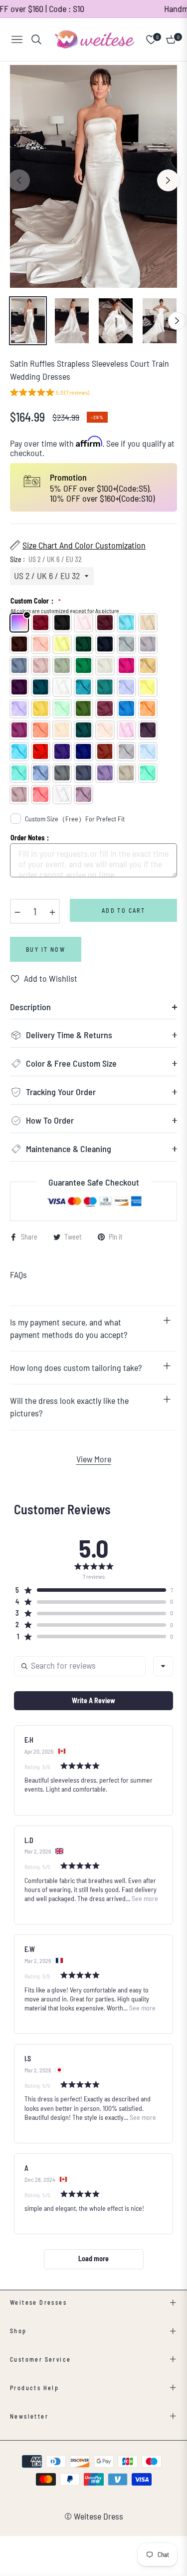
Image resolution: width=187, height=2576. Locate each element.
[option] (93, 177)
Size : (46, 559)
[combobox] (163, 1666)
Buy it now (46, 949)
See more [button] (144, 1898)
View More (94, 1459)
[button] (50, 393)
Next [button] (168, 180)
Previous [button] (19, 180)
